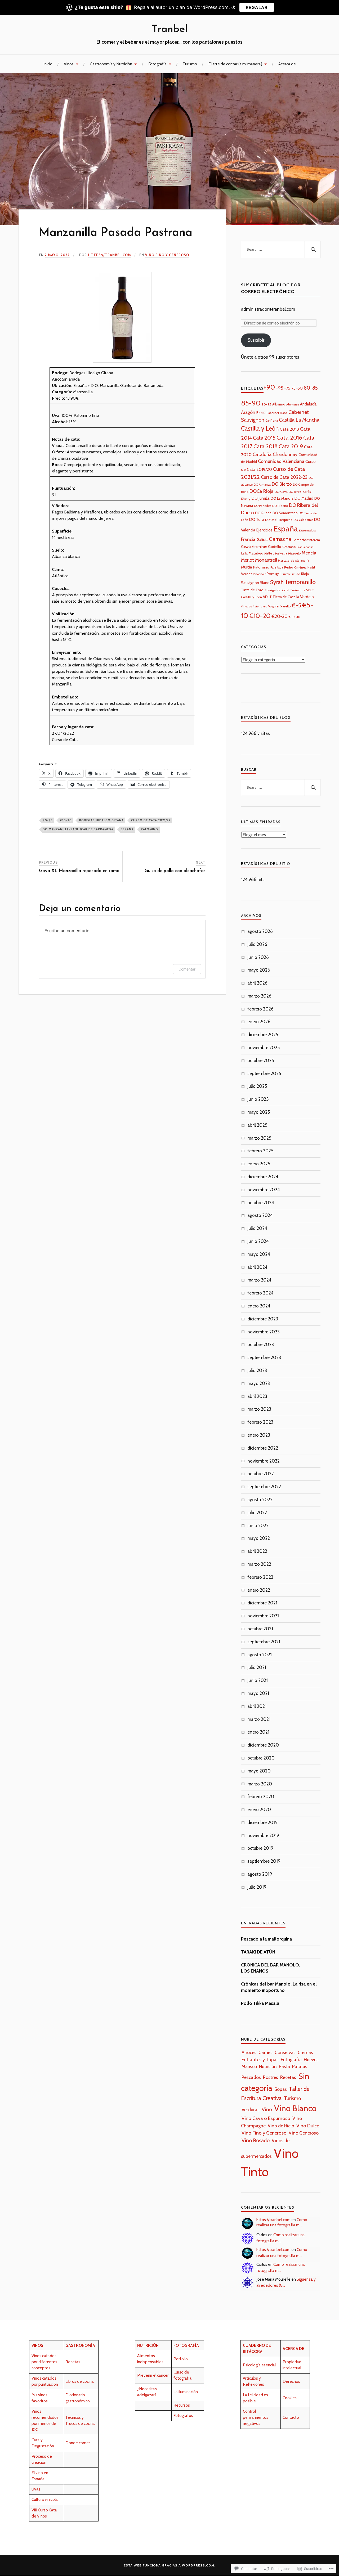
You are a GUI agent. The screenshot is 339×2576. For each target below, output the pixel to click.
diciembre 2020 (263, 1745)
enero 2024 (259, 1306)
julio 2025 (257, 1086)
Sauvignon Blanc (255, 583)
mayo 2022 (259, 1538)
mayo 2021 (258, 1693)
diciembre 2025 (263, 1035)
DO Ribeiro (280, 506)
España (127, 829)
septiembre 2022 (264, 1487)
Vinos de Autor (250, 606)
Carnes (266, 2052)
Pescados (251, 2077)
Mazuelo (294, 553)
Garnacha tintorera (306, 540)
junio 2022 (258, 1526)
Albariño (279, 404)
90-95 (48, 820)
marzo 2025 (259, 1138)
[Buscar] (313, 250)
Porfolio (181, 2359)
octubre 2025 (261, 1061)
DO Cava (281, 492)
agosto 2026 (260, 931)
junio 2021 (258, 1680)
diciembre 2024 (263, 1177)
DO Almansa (262, 485)
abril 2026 (257, 983)
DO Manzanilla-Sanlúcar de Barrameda (78, 829)
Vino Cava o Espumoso (266, 2118)
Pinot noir (259, 574)
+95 (280, 388)
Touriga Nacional (277, 590)
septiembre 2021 (264, 1642)
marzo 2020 (260, 1784)
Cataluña (262, 454)
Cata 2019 (291, 446)
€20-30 (280, 616)
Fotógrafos (183, 2415)
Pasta (284, 2066)
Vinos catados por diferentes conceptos (44, 2362)
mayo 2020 (259, 1771)
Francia (248, 539)
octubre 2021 (260, 1629)
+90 (269, 387)
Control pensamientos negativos (256, 2417)
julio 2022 (257, 1513)
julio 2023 (257, 1370)
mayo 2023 (259, 1383)
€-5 (296, 605)
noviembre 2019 (263, 1835)
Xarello (286, 606)
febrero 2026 (260, 1009)
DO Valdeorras (303, 520)
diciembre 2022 (263, 1448)
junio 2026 (258, 957)
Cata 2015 (264, 438)
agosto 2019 (260, 1874)
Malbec (269, 553)
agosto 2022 (260, 1500)
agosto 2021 (260, 1655)
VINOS (37, 2345)
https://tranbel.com (110, 255)
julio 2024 (257, 1228)
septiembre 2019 (264, 1861)
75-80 (297, 388)
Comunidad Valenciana (281, 461)
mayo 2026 (259, 970)
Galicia (262, 540)
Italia (244, 553)
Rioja (305, 574)
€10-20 (66, 820)
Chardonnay (285, 454)
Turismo (190, 64)
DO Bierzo (282, 484)
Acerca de (287, 64)
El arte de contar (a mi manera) (235, 64)
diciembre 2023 (263, 1319)
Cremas (305, 2052)
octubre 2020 (261, 1758)
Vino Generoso (304, 2133)
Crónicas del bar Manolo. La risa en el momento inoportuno (279, 1987)
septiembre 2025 (264, 1073)
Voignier (274, 606)
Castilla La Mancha (299, 420)
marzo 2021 (259, 1719)
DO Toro (257, 520)
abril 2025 (257, 1125)
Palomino (150, 829)
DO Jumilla (260, 498)
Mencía (309, 553)
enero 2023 (259, 1435)
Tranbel (170, 30)
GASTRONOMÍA (80, 2345)
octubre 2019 (260, 1848)
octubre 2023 (261, 1345)
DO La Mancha (282, 498)
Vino (267, 2109)
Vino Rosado (256, 2140)
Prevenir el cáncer (153, 2375)
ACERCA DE (293, 2349)
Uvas (36, 2489)
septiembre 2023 (264, 1357)
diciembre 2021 (262, 1603)
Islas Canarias (305, 547)
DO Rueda (263, 513)
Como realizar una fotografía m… (282, 2222)
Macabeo (256, 553)
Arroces (249, 2052)
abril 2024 (257, 1267)
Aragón (248, 412)
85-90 (251, 403)
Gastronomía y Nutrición (111, 64)
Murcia (247, 567)
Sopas (281, 2089)
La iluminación (186, 2392)
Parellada (277, 567)
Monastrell (266, 560)
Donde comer (78, 2443)
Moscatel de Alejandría (294, 561)
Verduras (251, 2110)
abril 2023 (257, 1396)
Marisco (249, 2066)
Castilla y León (260, 428)
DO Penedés (263, 506)
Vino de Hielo (281, 2126)
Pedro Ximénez (295, 567)
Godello (275, 547)
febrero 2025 (260, 1151)
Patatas (300, 2067)
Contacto (291, 2417)
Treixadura (298, 590)
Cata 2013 (289, 429)
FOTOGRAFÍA (186, 2345)
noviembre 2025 (264, 1048)
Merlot (247, 560)
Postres (271, 2077)
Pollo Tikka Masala (260, 2003)
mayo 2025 (259, 1112)
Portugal (274, 574)
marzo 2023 (259, 1409)
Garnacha (280, 539)
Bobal (261, 413)
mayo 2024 (259, 1254)
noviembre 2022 (264, 1461)
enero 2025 (259, 1164)
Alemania (293, 405)
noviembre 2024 (264, 1190)
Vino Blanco (295, 2108)
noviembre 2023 (264, 1332)
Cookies (290, 2398)
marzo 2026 (259, 996)
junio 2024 (258, 1241)
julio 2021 (257, 1667)
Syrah (277, 582)
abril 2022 (257, 1551)
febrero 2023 (260, 1422)
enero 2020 (259, 1810)
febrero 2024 (260, 1293)
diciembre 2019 (262, 1822)
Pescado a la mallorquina (266, 1939)
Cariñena (272, 421)
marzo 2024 (259, 1280)
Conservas (285, 2052)
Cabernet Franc (277, 413)
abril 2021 (257, 1706)
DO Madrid (304, 498)
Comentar (187, 969)
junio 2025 (258, 1099)
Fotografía (157, 64)
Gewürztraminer (254, 547)
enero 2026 (259, 1022)
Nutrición (268, 2067)
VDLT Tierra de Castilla (281, 597)
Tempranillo (300, 582)
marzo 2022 (259, 1564)
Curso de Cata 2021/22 (151, 820)
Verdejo (307, 597)
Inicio (48, 64)
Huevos (311, 2060)
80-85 (311, 388)
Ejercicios (264, 530)
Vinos (69, 64)
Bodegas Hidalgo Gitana (101, 820)
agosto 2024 (260, 1215)
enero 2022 (259, 1590)
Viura (264, 606)
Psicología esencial (259, 2365)
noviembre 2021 (263, 1616)
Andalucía (308, 404)
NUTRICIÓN (148, 2345)
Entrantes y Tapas (260, 2060)
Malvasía (281, 553)
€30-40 (295, 617)
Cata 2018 (266, 446)
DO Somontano (285, 513)
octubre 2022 (261, 1474)
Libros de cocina (80, 2381)
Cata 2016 (289, 438)
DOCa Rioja (262, 491)
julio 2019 (257, 1887)
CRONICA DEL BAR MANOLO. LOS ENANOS (271, 1968)
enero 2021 (258, 1732)
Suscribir (256, 340)
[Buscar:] (281, 250)
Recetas (288, 2077)
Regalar (257, 7)
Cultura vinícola (45, 2499)
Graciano (289, 547)
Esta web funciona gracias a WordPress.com (169, 2565)
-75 (287, 388)
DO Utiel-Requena (279, 520)
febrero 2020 (261, 1797)
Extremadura (307, 531)
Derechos (291, 2381)
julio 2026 (257, 944)
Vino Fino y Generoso (167, 255)
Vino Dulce (308, 2126)
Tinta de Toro (252, 590)
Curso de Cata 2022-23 (284, 477)
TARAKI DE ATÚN (258, 1952)
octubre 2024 (261, 1203)
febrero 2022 (260, 1577)
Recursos (182, 2405)
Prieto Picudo (291, 574)
